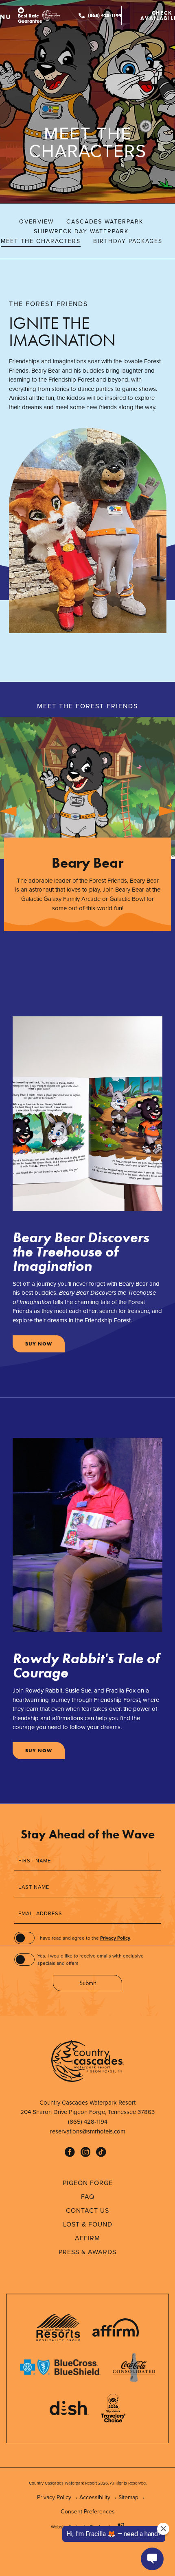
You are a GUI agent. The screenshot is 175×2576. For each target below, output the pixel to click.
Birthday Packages (128, 241)
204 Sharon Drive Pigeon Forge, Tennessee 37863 (82, 2112)
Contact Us (87, 2210)
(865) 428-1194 (105, 15)
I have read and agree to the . (84, 1938)
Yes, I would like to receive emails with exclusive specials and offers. (91, 1960)
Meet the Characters (41, 241)
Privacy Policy (115, 1938)
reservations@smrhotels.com (88, 2131)
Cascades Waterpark (105, 222)
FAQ (88, 2197)
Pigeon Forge (88, 2183)
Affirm (87, 2238)
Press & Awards (87, 2252)
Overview (36, 222)
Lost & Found (88, 2224)
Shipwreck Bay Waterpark (81, 231)
